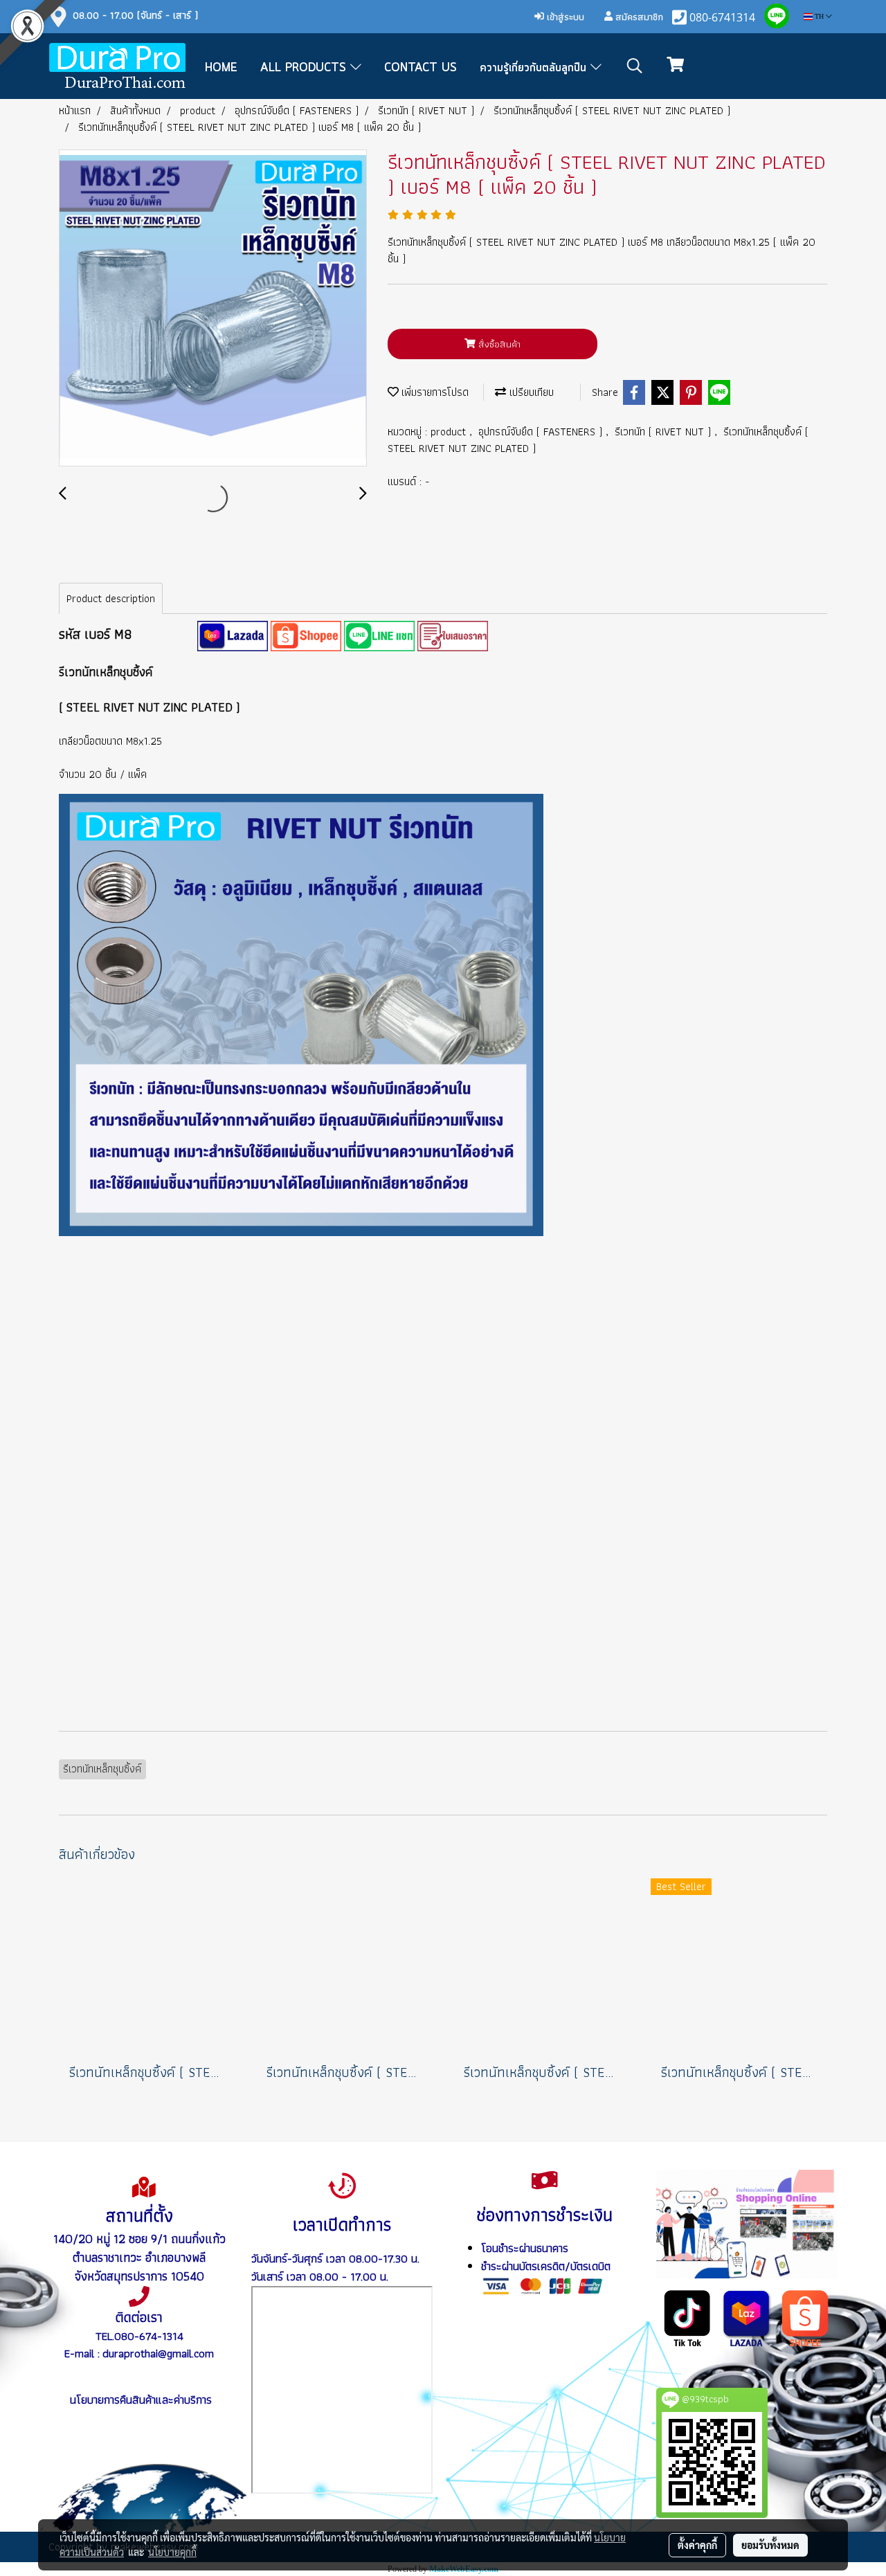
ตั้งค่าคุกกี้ (697, 2545)
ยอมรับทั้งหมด (770, 2545)
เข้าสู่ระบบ (564, 17)
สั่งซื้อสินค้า (498, 344)
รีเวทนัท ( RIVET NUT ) (664, 432)
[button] (635, 66)
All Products (305, 68)
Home (221, 68)
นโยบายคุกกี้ (172, 2552)
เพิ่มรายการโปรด (434, 392)
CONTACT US (421, 68)
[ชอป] (805, 2317)
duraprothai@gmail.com (158, 2353)
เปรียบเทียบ (530, 392)
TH (819, 16)
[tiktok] (688, 2317)
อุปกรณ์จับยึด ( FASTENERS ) (542, 432)
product (450, 432)
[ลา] (747, 2317)
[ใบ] (453, 635)
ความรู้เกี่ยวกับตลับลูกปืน (535, 68)
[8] (233, 635)
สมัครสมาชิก (638, 17)
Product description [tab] (111, 598)
